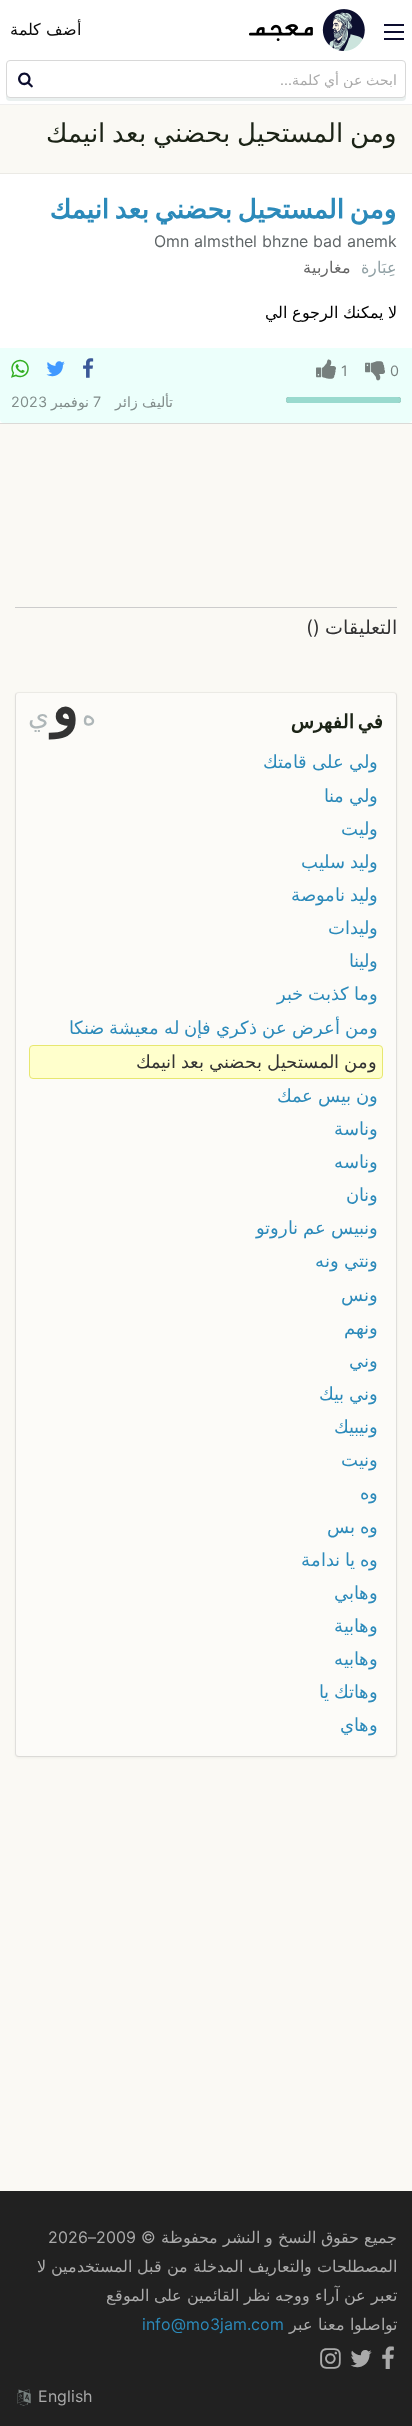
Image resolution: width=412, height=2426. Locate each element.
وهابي (356, 1592)
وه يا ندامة (339, 1559)
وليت (359, 828)
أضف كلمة (45, 29)
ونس (359, 1294)
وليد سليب (339, 861)
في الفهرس (337, 721)
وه (369, 1492)
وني (363, 1360)
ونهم (361, 1327)
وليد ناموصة (334, 894)
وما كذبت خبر (327, 993)
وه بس (352, 1526)
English (62, 2396)
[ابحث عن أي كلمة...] (23, 79)
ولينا (363, 960)
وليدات (353, 927)
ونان (362, 1194)
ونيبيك (356, 1426)
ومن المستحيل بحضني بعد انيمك (223, 208)
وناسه (356, 1161)
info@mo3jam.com (213, 2324)
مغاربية (327, 267)
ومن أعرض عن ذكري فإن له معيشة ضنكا (223, 1027)
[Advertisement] (206, 516)
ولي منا (351, 795)
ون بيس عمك (327, 1095)
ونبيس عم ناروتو (317, 1227)
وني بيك (348, 1393)
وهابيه (356, 1658)
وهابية (356, 1625)
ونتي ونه (346, 1260)
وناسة (356, 1128)
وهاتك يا (348, 1691)
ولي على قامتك (320, 761)
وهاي (359, 1724)
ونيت (359, 1459)
